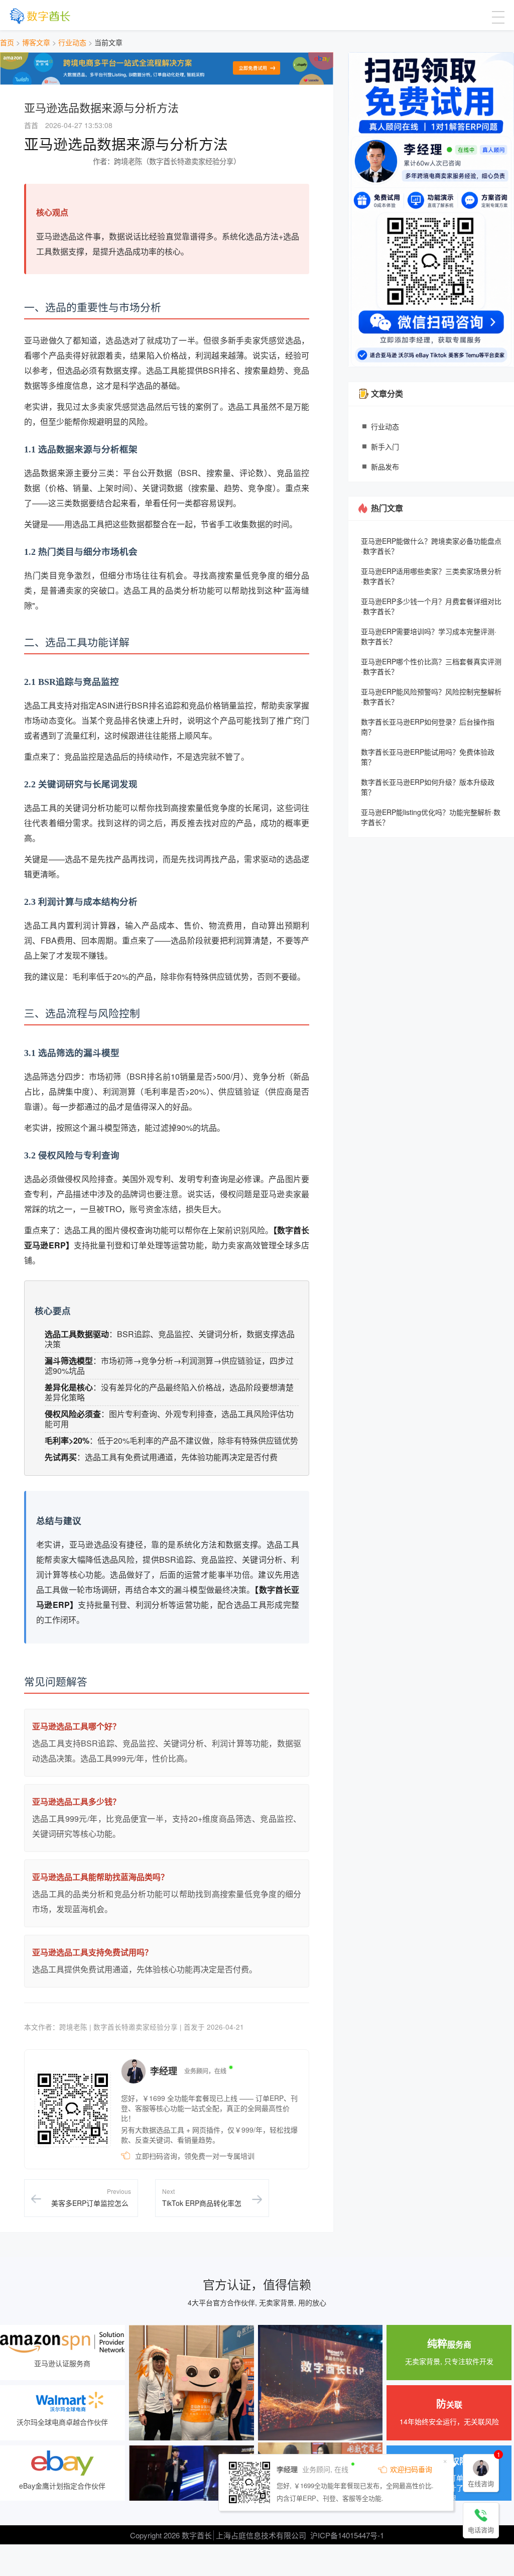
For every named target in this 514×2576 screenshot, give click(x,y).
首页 (7, 42)
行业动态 (72, 42)
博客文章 (36, 42)
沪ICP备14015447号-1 (347, 2535)
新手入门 (385, 446)
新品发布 (385, 466)
